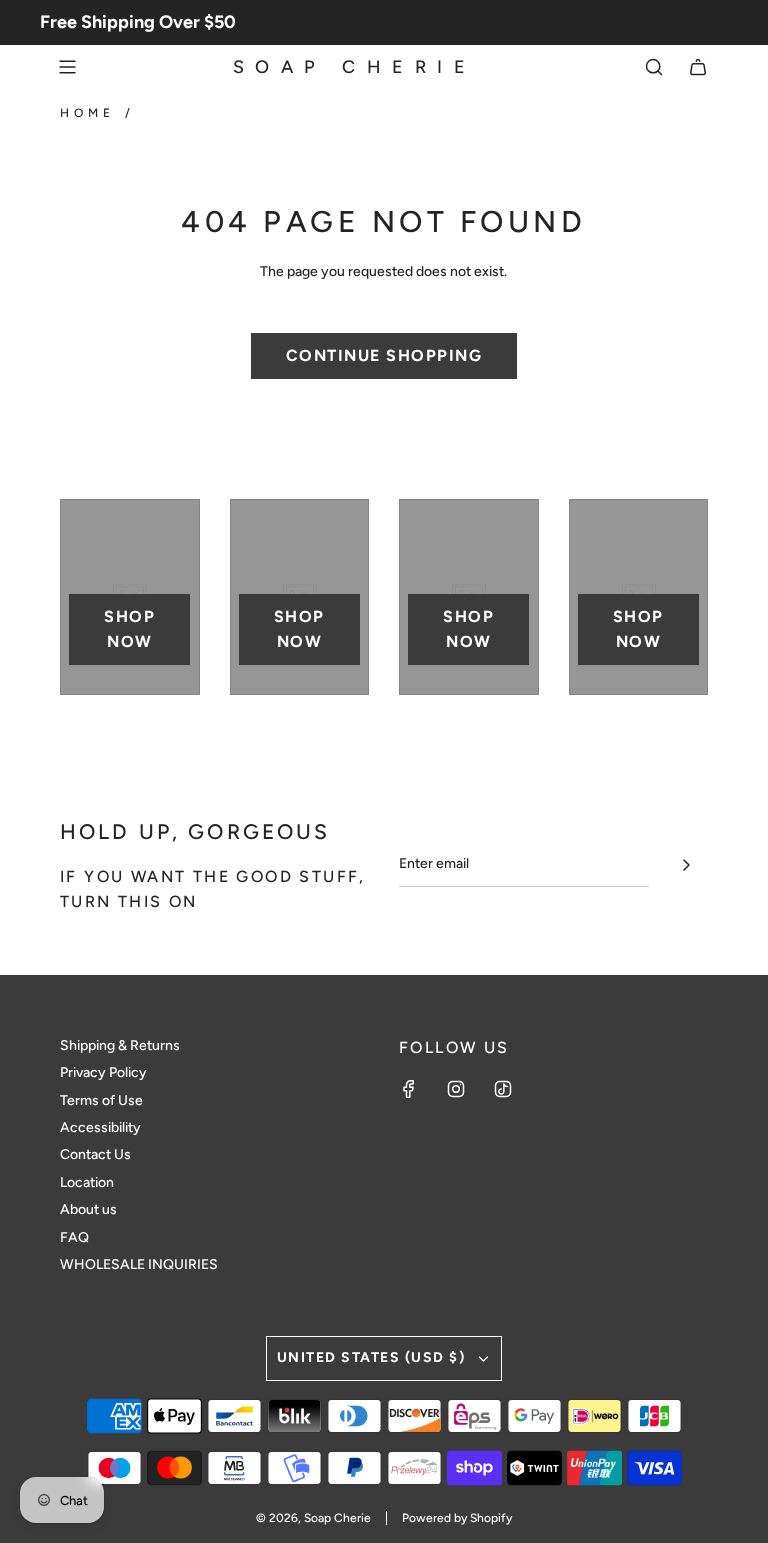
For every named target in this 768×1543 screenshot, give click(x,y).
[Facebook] (409, 1089)
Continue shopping (384, 355)
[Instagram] (456, 1089)
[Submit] (686, 865)
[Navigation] (67, 67)
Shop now (129, 629)
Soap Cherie (355, 67)
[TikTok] (503, 1089)
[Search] (654, 67)
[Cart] (698, 67)
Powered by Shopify (457, 1518)
